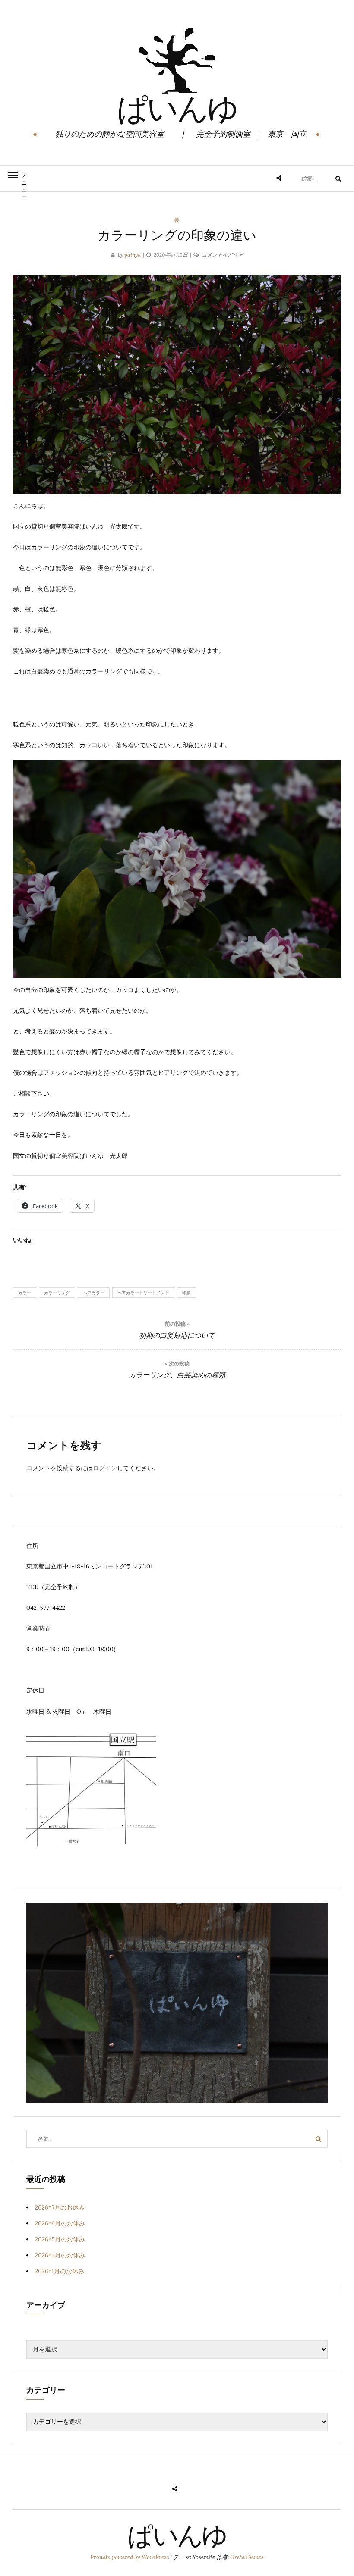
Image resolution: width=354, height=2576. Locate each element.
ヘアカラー (94, 1293)
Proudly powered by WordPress (130, 2557)
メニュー (24, 182)
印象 (186, 1293)
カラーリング (57, 1293)
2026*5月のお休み (60, 2239)
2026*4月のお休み (60, 2255)
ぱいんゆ (177, 112)
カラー (25, 1293)
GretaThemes (247, 2557)
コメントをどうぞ (222, 255)
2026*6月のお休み (60, 2223)
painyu (133, 255)
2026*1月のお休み (60, 2271)
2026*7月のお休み (60, 2207)
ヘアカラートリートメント (143, 1293)
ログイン (105, 1468)
